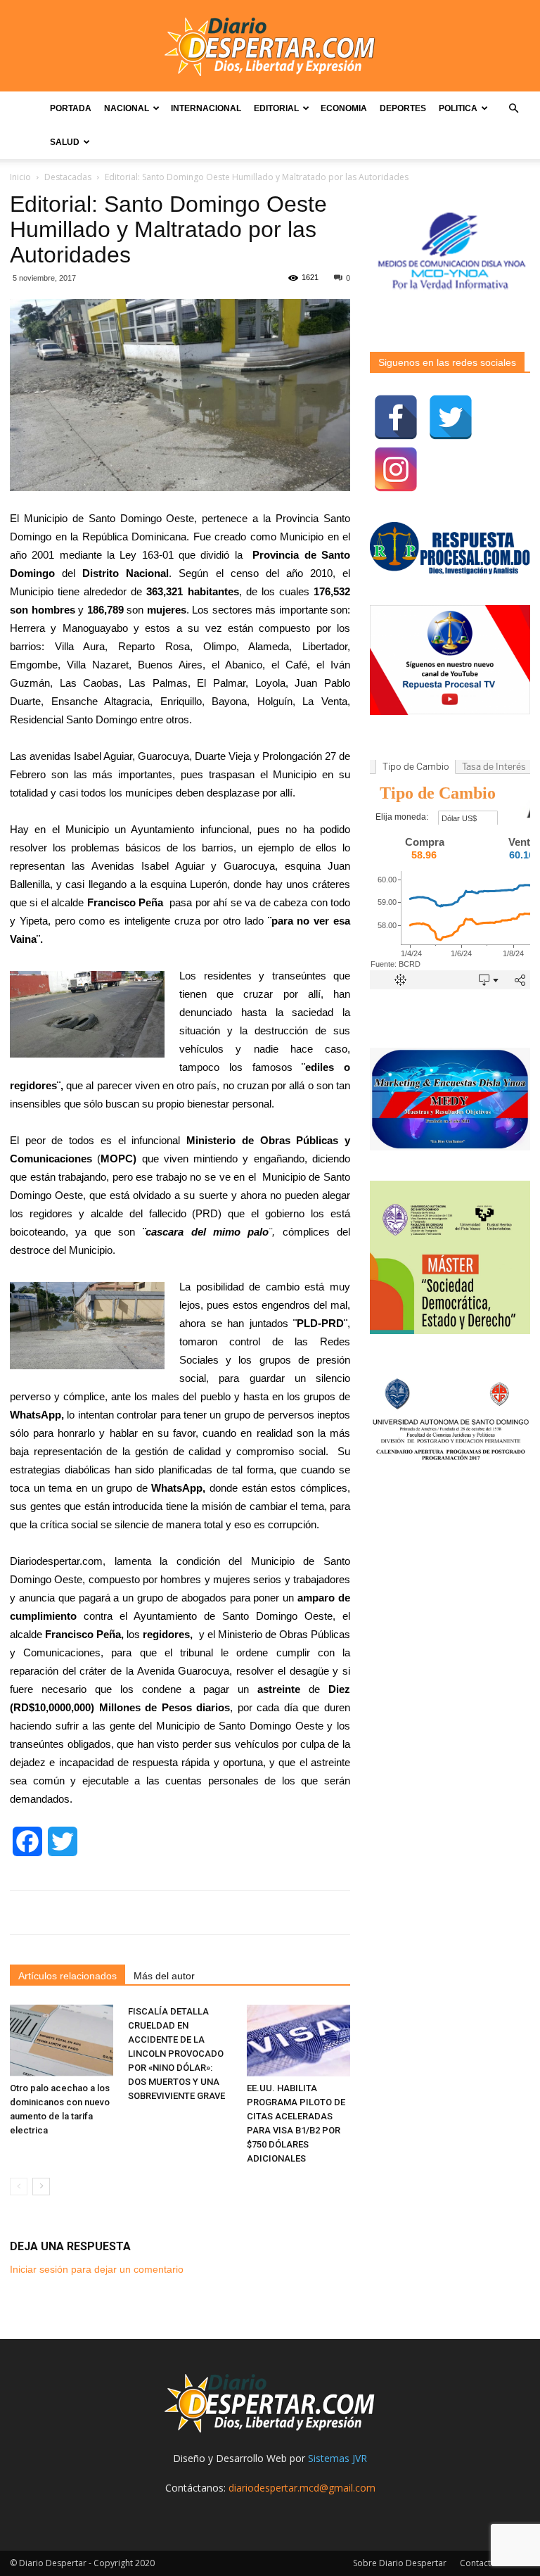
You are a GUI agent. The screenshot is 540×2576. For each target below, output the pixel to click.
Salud (65, 142)
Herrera (27, 628)
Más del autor (164, 1976)
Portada (71, 108)
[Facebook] (396, 417)
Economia (344, 108)
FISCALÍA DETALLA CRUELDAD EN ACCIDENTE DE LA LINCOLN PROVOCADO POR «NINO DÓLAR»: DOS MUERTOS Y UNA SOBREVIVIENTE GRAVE (176, 2054)
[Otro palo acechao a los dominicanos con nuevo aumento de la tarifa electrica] (62, 2040)
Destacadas (68, 177)
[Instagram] (396, 469)
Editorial (276, 108)
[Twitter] (451, 417)
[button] (513, 109)
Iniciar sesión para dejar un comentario (97, 2269)
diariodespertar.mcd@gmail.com (302, 2488)
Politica (458, 108)
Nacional (127, 108)
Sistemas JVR (337, 2458)
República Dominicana (135, 537)
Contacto (478, 2563)
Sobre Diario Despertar (400, 2563)
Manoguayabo (95, 628)
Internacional (206, 108)
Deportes (403, 108)
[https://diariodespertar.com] (270, 47)
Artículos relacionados (67, 1976)
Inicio (20, 177)
